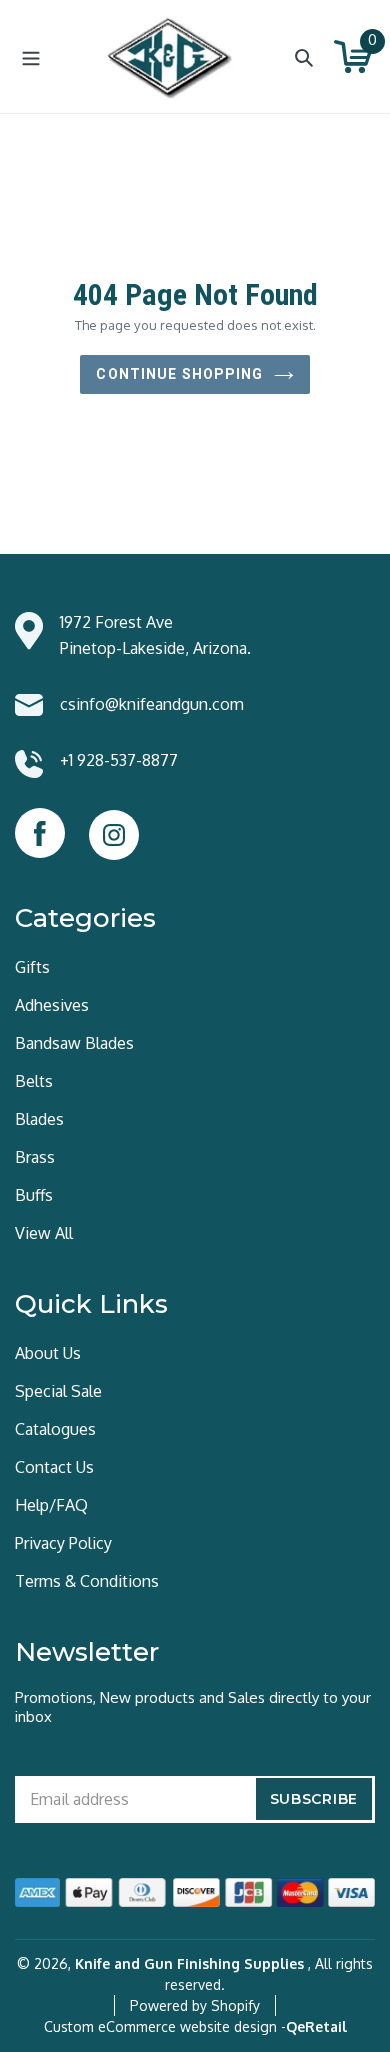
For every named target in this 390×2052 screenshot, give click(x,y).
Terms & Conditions (87, 1581)
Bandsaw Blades (74, 1043)
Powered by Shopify (195, 2005)
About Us (48, 1353)
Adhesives (52, 1005)
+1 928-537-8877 (119, 760)
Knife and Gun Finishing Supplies (189, 1963)
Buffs (34, 1195)
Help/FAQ (51, 1505)
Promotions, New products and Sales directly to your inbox (193, 1707)
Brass (35, 1157)
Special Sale (58, 1391)
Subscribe (314, 1799)
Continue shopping (179, 374)
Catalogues (55, 1429)
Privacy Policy (63, 1543)
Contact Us (54, 1467)
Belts (34, 1081)
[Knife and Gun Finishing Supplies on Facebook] (40, 833)
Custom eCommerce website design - (165, 2026)
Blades (39, 1119)
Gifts (32, 967)
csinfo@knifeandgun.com (152, 704)
